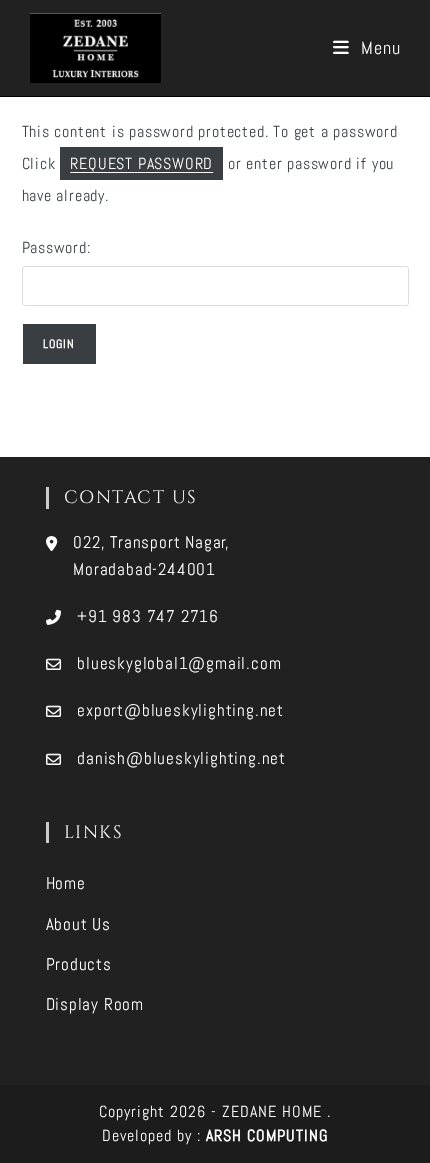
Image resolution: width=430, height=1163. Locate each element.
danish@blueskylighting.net (181, 758)
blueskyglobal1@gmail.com (179, 663)
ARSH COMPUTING (267, 1135)
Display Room (95, 1004)
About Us (78, 924)
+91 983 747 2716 (148, 616)
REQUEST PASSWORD (141, 163)
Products (79, 964)
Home (66, 883)
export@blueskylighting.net (180, 710)
